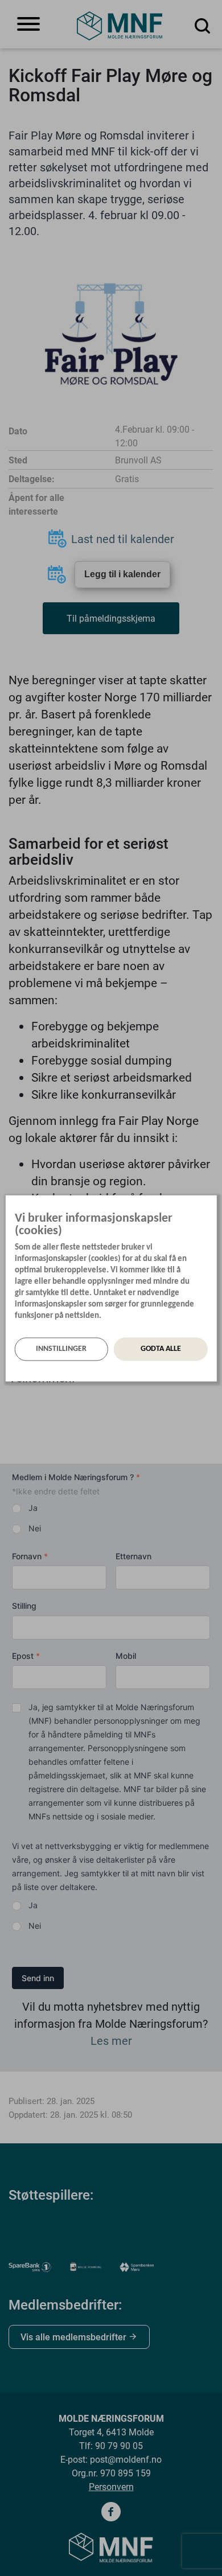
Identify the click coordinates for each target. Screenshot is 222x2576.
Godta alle (161, 1349)
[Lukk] (213, 1206)
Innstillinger (61, 1349)
